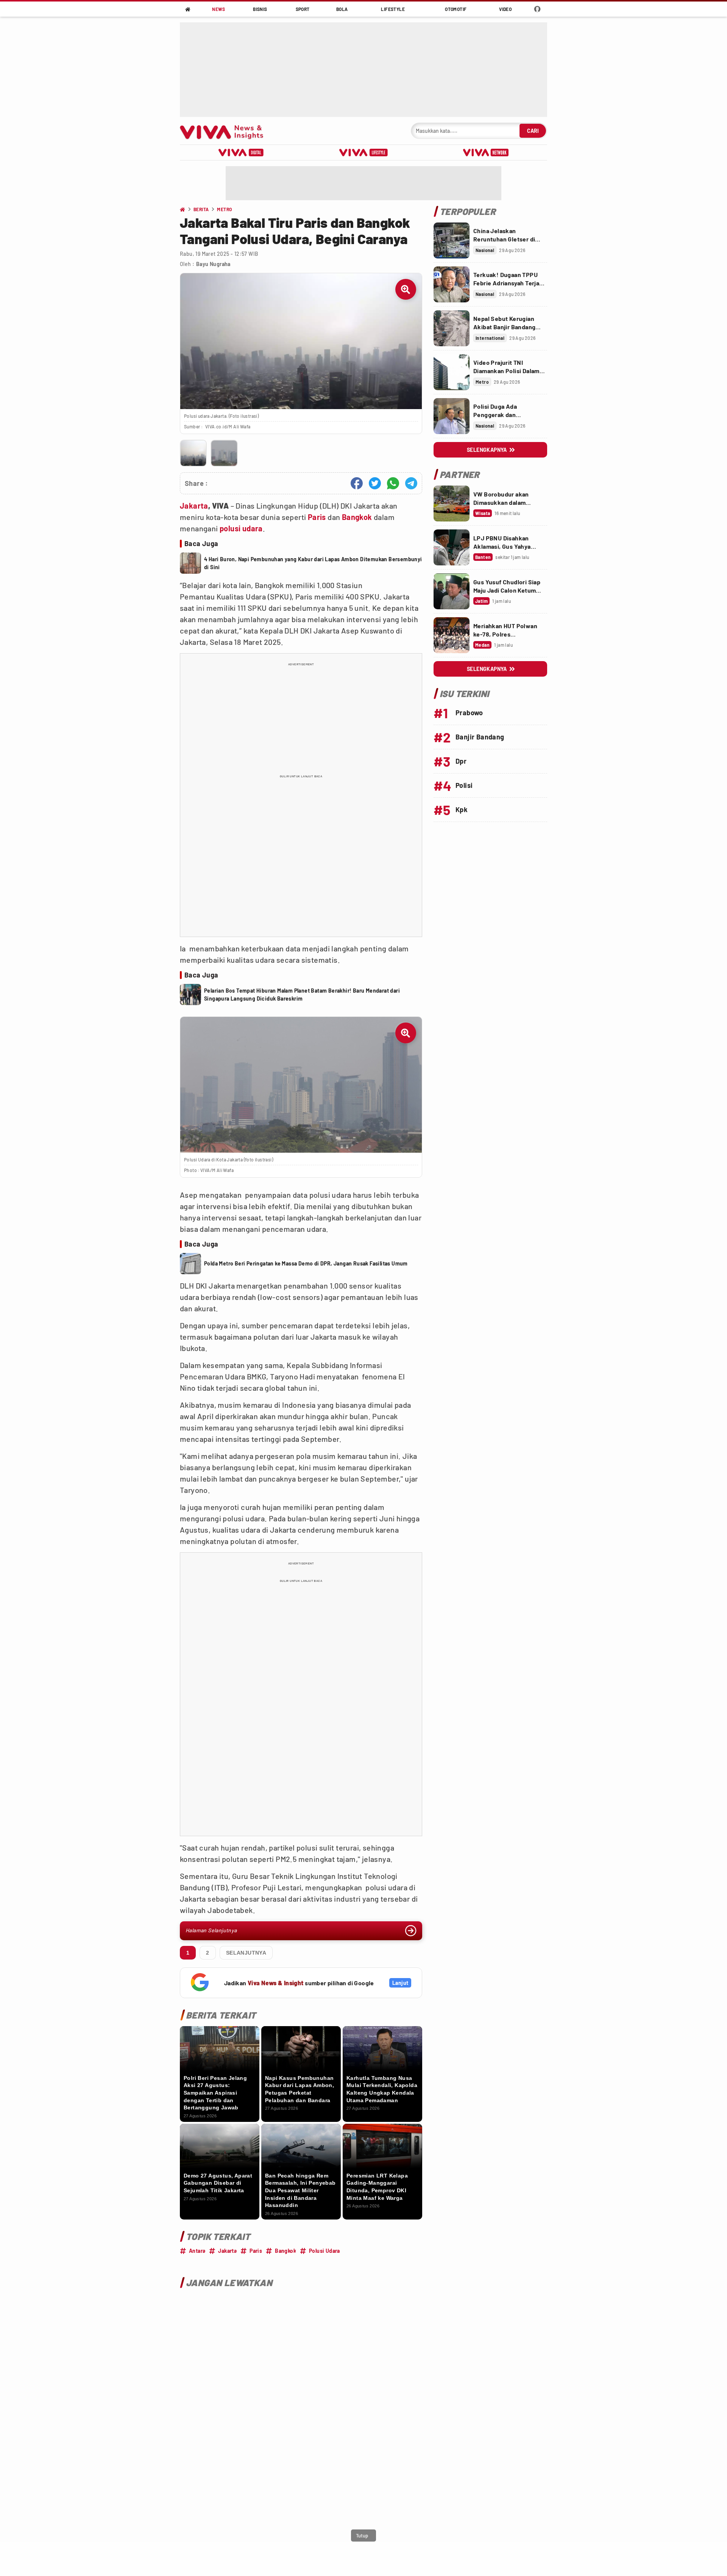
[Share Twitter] (375, 483)
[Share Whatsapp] (393, 483)
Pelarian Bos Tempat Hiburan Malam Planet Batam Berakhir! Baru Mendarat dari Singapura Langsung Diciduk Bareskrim (302, 995)
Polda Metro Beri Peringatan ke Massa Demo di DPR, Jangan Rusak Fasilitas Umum (306, 1263)
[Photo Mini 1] (193, 453)
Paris (317, 517)
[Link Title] (452, 240)
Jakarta (194, 506)
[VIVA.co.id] (225, 131)
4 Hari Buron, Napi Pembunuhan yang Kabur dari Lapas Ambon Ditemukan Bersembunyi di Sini (313, 563)
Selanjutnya (246, 1953)
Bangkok (357, 517)
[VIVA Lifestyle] (363, 153)
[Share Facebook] (357, 483)
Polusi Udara (324, 2251)
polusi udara (241, 528)
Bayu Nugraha (213, 264)
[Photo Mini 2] (224, 453)
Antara (197, 2251)
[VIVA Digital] (241, 153)
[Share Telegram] (411, 483)
